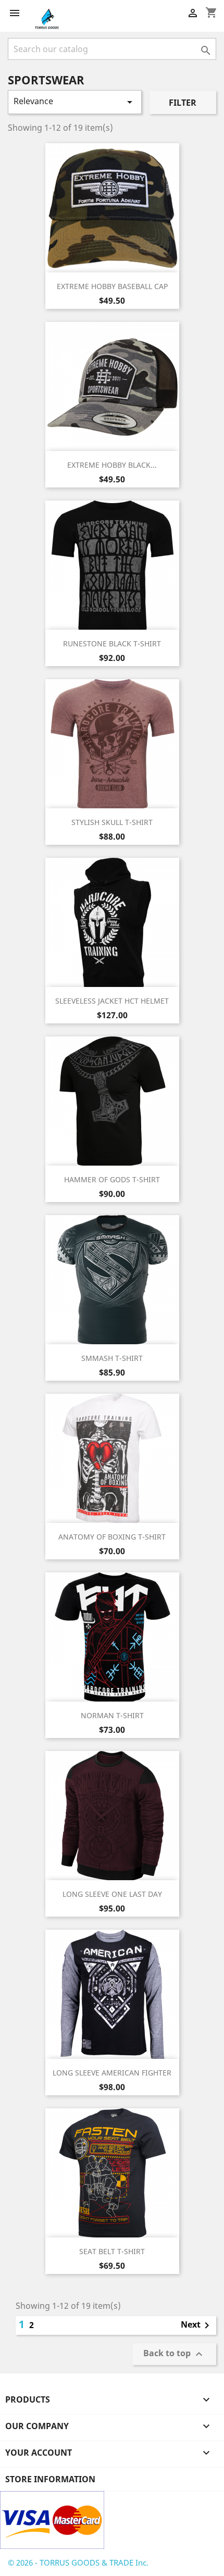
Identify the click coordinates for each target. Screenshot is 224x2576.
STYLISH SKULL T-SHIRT (112, 822)
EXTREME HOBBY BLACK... (112, 465)
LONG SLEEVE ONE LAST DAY (112, 1894)
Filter (183, 103)
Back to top (174, 2354)
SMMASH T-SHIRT (112, 1358)
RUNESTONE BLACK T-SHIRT (112, 643)
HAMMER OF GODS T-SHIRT (112, 1179)
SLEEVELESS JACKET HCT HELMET (112, 1001)
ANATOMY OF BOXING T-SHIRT (112, 1537)
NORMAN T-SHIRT (112, 1715)
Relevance (75, 102)
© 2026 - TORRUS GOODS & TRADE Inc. (78, 2562)
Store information (50, 2479)
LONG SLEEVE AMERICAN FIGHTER (112, 2073)
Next (197, 2325)
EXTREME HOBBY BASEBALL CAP (112, 286)
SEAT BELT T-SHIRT (112, 2251)
